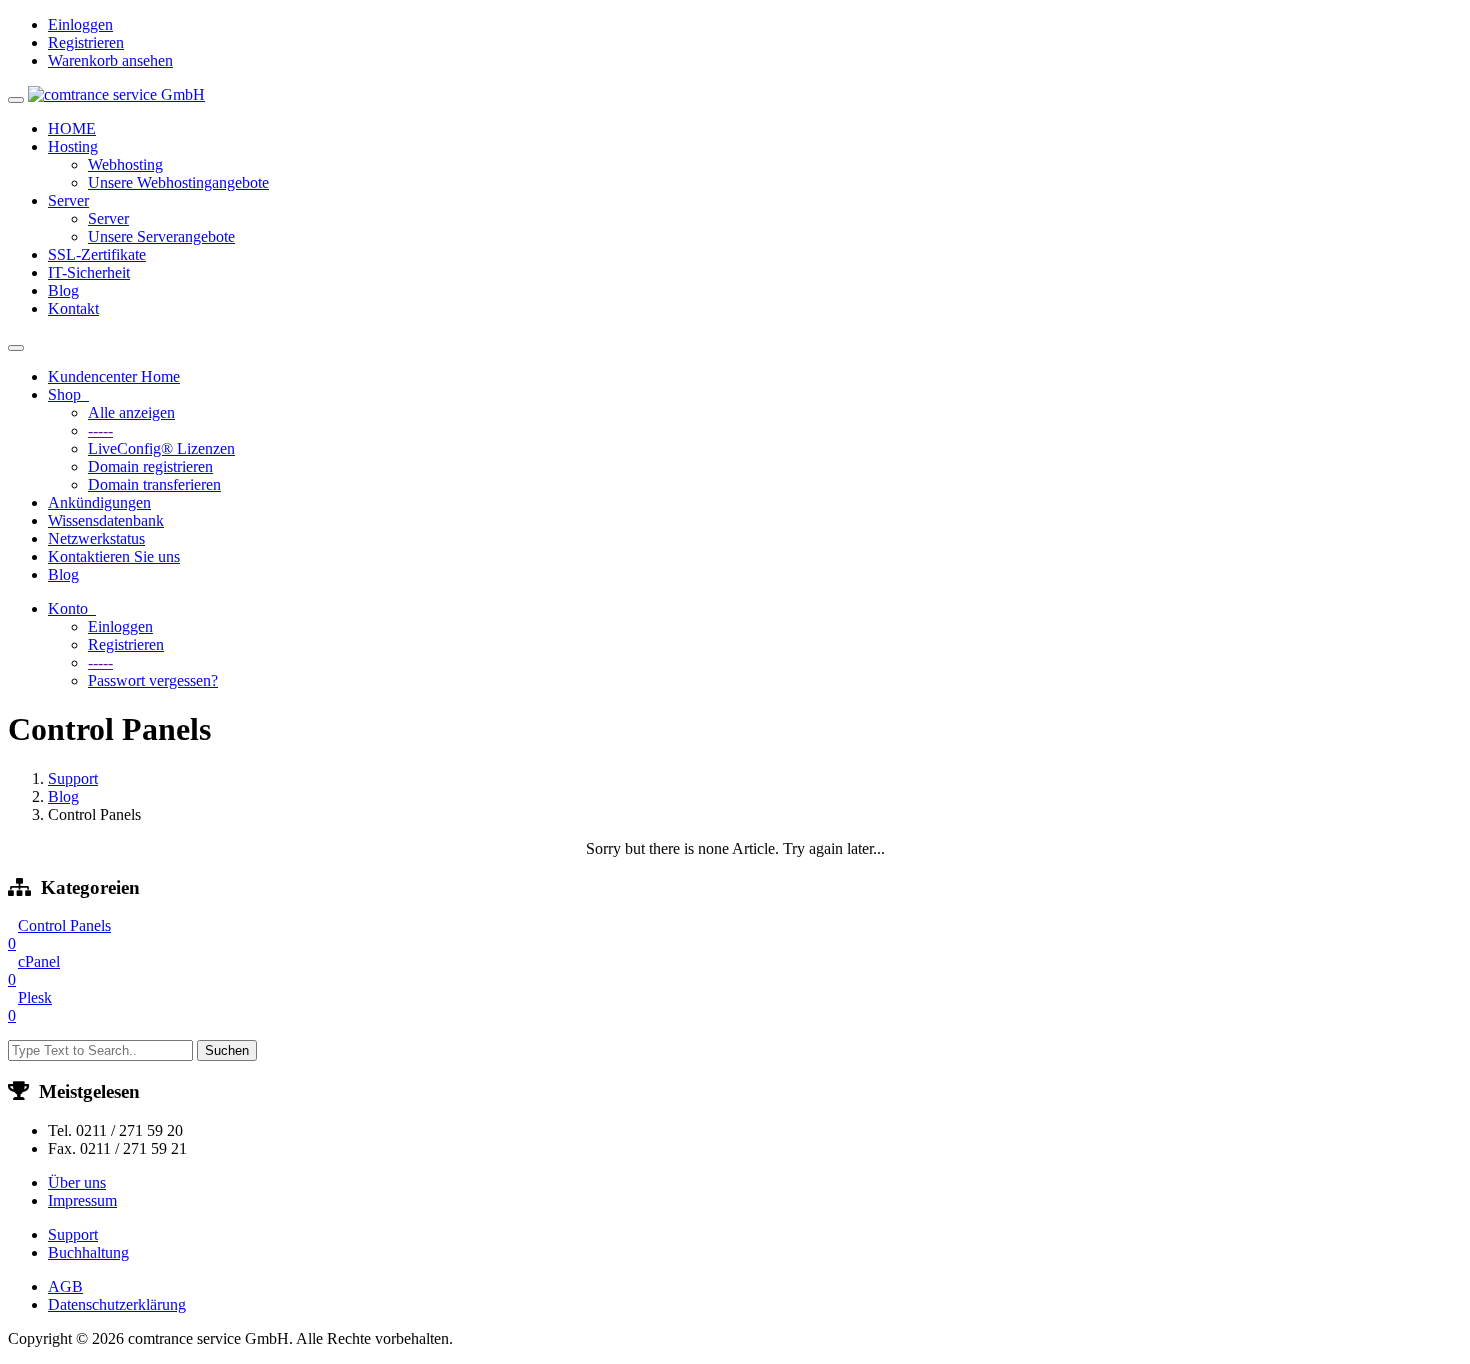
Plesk (30, 1006)
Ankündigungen (99, 502)
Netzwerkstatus (96, 538)
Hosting (73, 146)
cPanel (34, 970)
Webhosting (125, 164)
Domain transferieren (154, 484)
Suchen (227, 1050)
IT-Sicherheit (89, 272)
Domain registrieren (150, 466)
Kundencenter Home (114, 376)
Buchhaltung (88, 1252)
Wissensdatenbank (106, 520)
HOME (72, 128)
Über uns (77, 1182)
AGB (65, 1286)
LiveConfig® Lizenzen (161, 448)
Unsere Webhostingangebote (178, 182)
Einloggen (80, 24)
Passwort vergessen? (153, 680)
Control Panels (59, 934)
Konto (72, 608)
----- (100, 430)
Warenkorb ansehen (110, 60)
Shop (68, 394)
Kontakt (73, 308)
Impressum (82, 1200)
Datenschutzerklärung (117, 1304)
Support (73, 778)
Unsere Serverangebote (161, 236)
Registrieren (86, 42)
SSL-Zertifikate (97, 254)
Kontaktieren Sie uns (114, 556)
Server (68, 200)
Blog (63, 290)
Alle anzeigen (131, 412)
